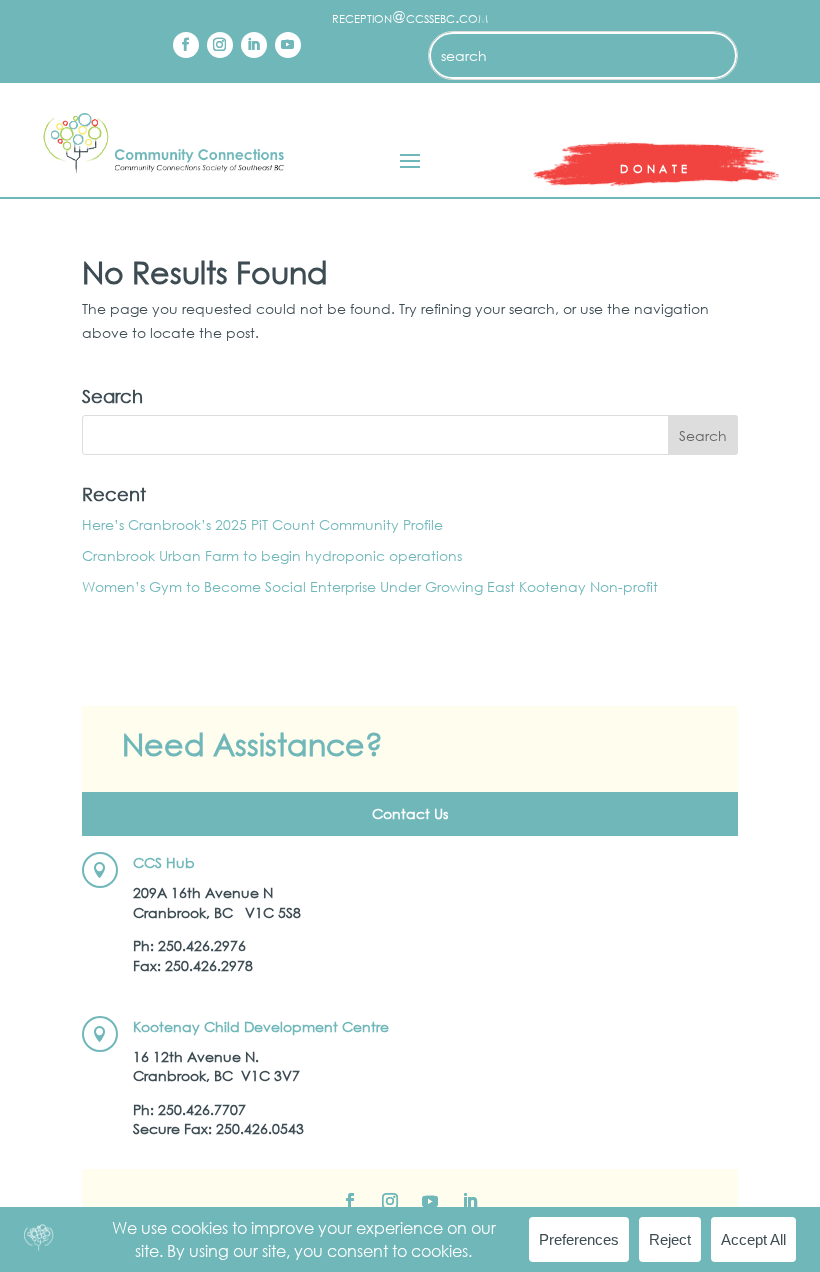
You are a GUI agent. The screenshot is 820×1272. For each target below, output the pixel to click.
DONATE (656, 169)
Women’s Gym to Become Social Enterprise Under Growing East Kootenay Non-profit (370, 586)
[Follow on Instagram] (220, 45)
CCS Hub (164, 862)
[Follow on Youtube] (288, 45)
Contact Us (410, 813)
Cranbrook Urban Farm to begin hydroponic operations (274, 555)
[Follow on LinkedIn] (254, 45)
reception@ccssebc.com (410, 16)
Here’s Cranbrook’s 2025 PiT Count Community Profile (262, 524)
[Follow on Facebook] (186, 45)
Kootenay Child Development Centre (261, 1026)
